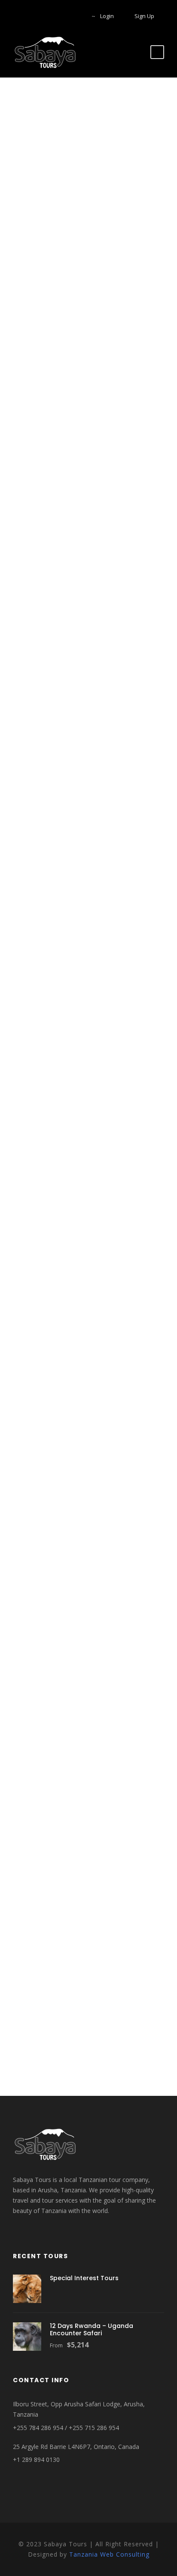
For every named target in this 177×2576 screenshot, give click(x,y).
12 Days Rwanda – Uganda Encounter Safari (92, 2329)
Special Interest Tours (84, 2278)
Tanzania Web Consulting (109, 2554)
